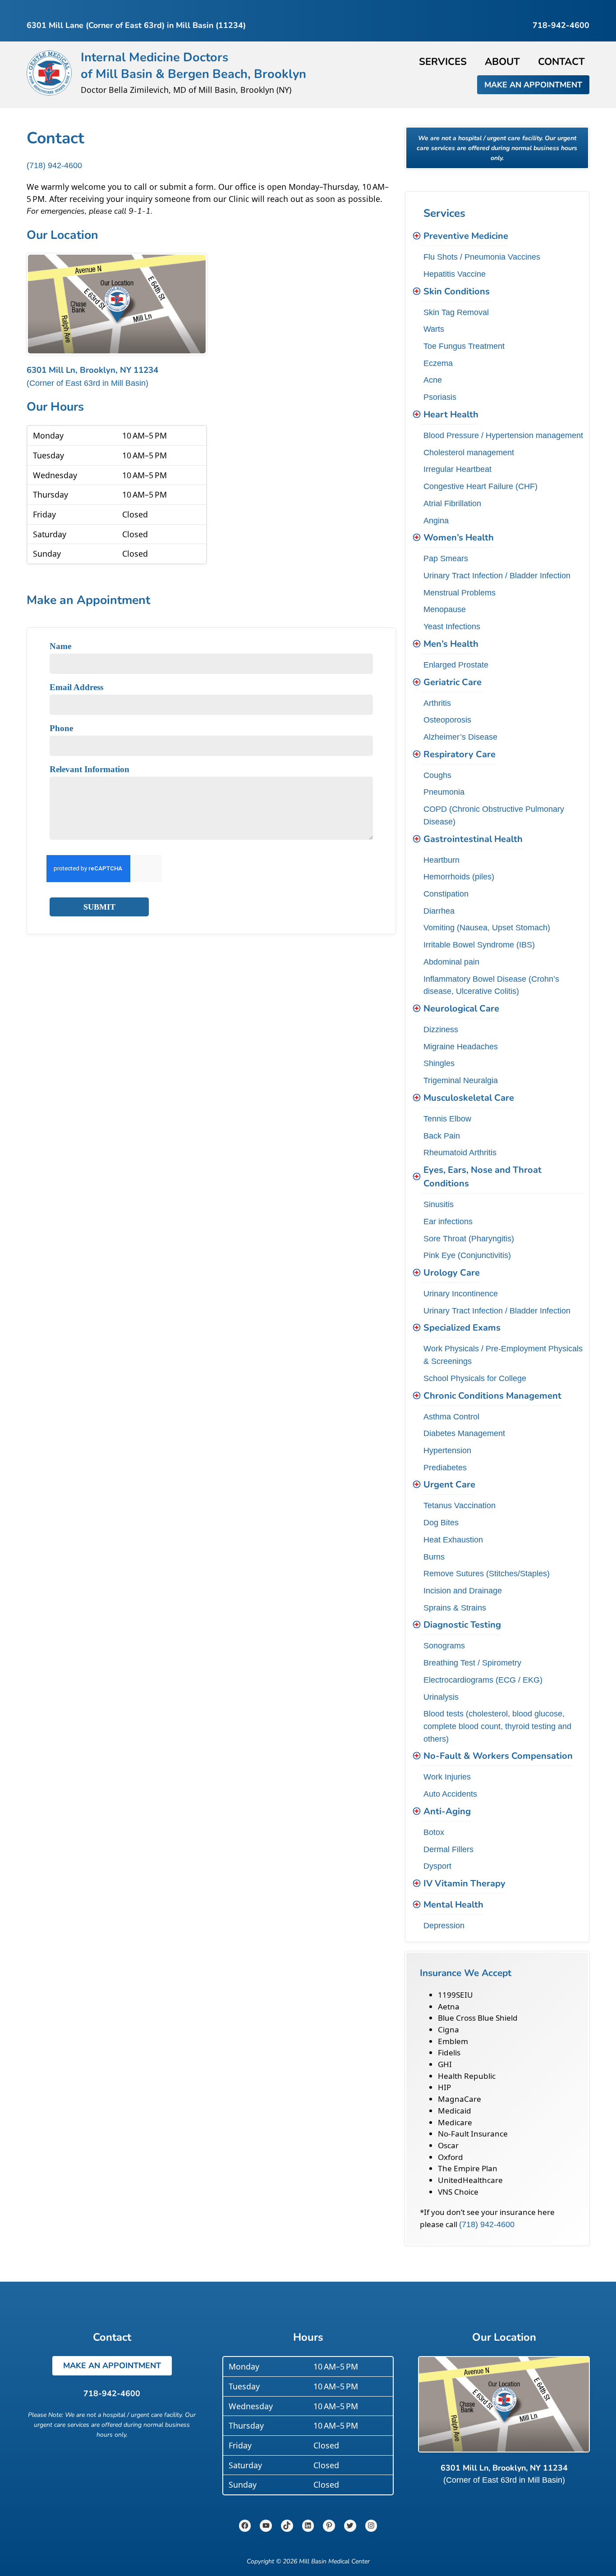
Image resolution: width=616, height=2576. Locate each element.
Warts (434, 329)
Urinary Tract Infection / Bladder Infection (497, 575)
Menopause (445, 609)
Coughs (437, 775)
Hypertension (447, 1450)
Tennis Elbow (447, 1119)
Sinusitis (439, 1204)
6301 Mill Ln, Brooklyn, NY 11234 (92, 370)
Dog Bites (441, 1522)
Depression (444, 1925)
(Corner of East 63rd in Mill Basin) (87, 383)
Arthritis (437, 703)
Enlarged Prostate (456, 665)
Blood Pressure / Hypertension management (503, 435)
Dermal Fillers (448, 1849)
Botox (434, 1832)
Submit (99, 907)
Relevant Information (90, 769)
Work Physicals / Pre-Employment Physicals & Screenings (503, 1355)
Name (60, 646)
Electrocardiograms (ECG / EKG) (483, 1680)
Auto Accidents (450, 1794)
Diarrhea (439, 911)
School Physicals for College (475, 1378)
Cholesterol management (469, 452)
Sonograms (444, 1645)
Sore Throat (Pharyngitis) (469, 1238)
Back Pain (442, 1136)
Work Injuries (447, 1777)
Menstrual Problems (460, 593)
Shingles (439, 1063)
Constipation (446, 894)
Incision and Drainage (463, 1590)
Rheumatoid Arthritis (460, 1152)
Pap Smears (446, 558)
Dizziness (441, 1029)
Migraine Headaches (461, 1046)
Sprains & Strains (455, 1608)
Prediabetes (445, 1467)
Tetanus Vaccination (460, 1505)
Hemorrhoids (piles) (459, 876)
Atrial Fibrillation (452, 503)
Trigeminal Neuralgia (461, 1080)
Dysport (437, 1866)
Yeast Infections (452, 626)
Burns (434, 1557)
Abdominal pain (451, 962)
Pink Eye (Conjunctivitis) (467, 1255)
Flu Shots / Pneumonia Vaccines (482, 257)
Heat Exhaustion (453, 1540)
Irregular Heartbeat (457, 469)
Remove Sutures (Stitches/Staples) (487, 1573)
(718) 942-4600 (54, 165)
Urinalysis (441, 1697)
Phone (61, 728)
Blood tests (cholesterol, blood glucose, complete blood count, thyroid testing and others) (497, 1726)
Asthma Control (451, 1416)
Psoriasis (440, 397)
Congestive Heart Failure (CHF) (480, 486)
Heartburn (441, 860)
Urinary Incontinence (461, 1293)
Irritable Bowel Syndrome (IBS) (479, 945)
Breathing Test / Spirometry (472, 1663)
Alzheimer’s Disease (460, 737)
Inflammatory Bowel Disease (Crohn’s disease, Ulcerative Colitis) (491, 985)
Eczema (438, 363)
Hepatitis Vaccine (455, 274)
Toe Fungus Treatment (464, 346)
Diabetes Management (464, 1433)
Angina (436, 520)
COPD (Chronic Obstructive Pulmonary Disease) (494, 815)
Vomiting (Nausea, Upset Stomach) (487, 927)
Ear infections (448, 1221)
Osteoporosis (447, 720)
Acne (433, 380)
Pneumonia (444, 792)
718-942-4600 (112, 2393)
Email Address (76, 687)
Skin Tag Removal (456, 312)
